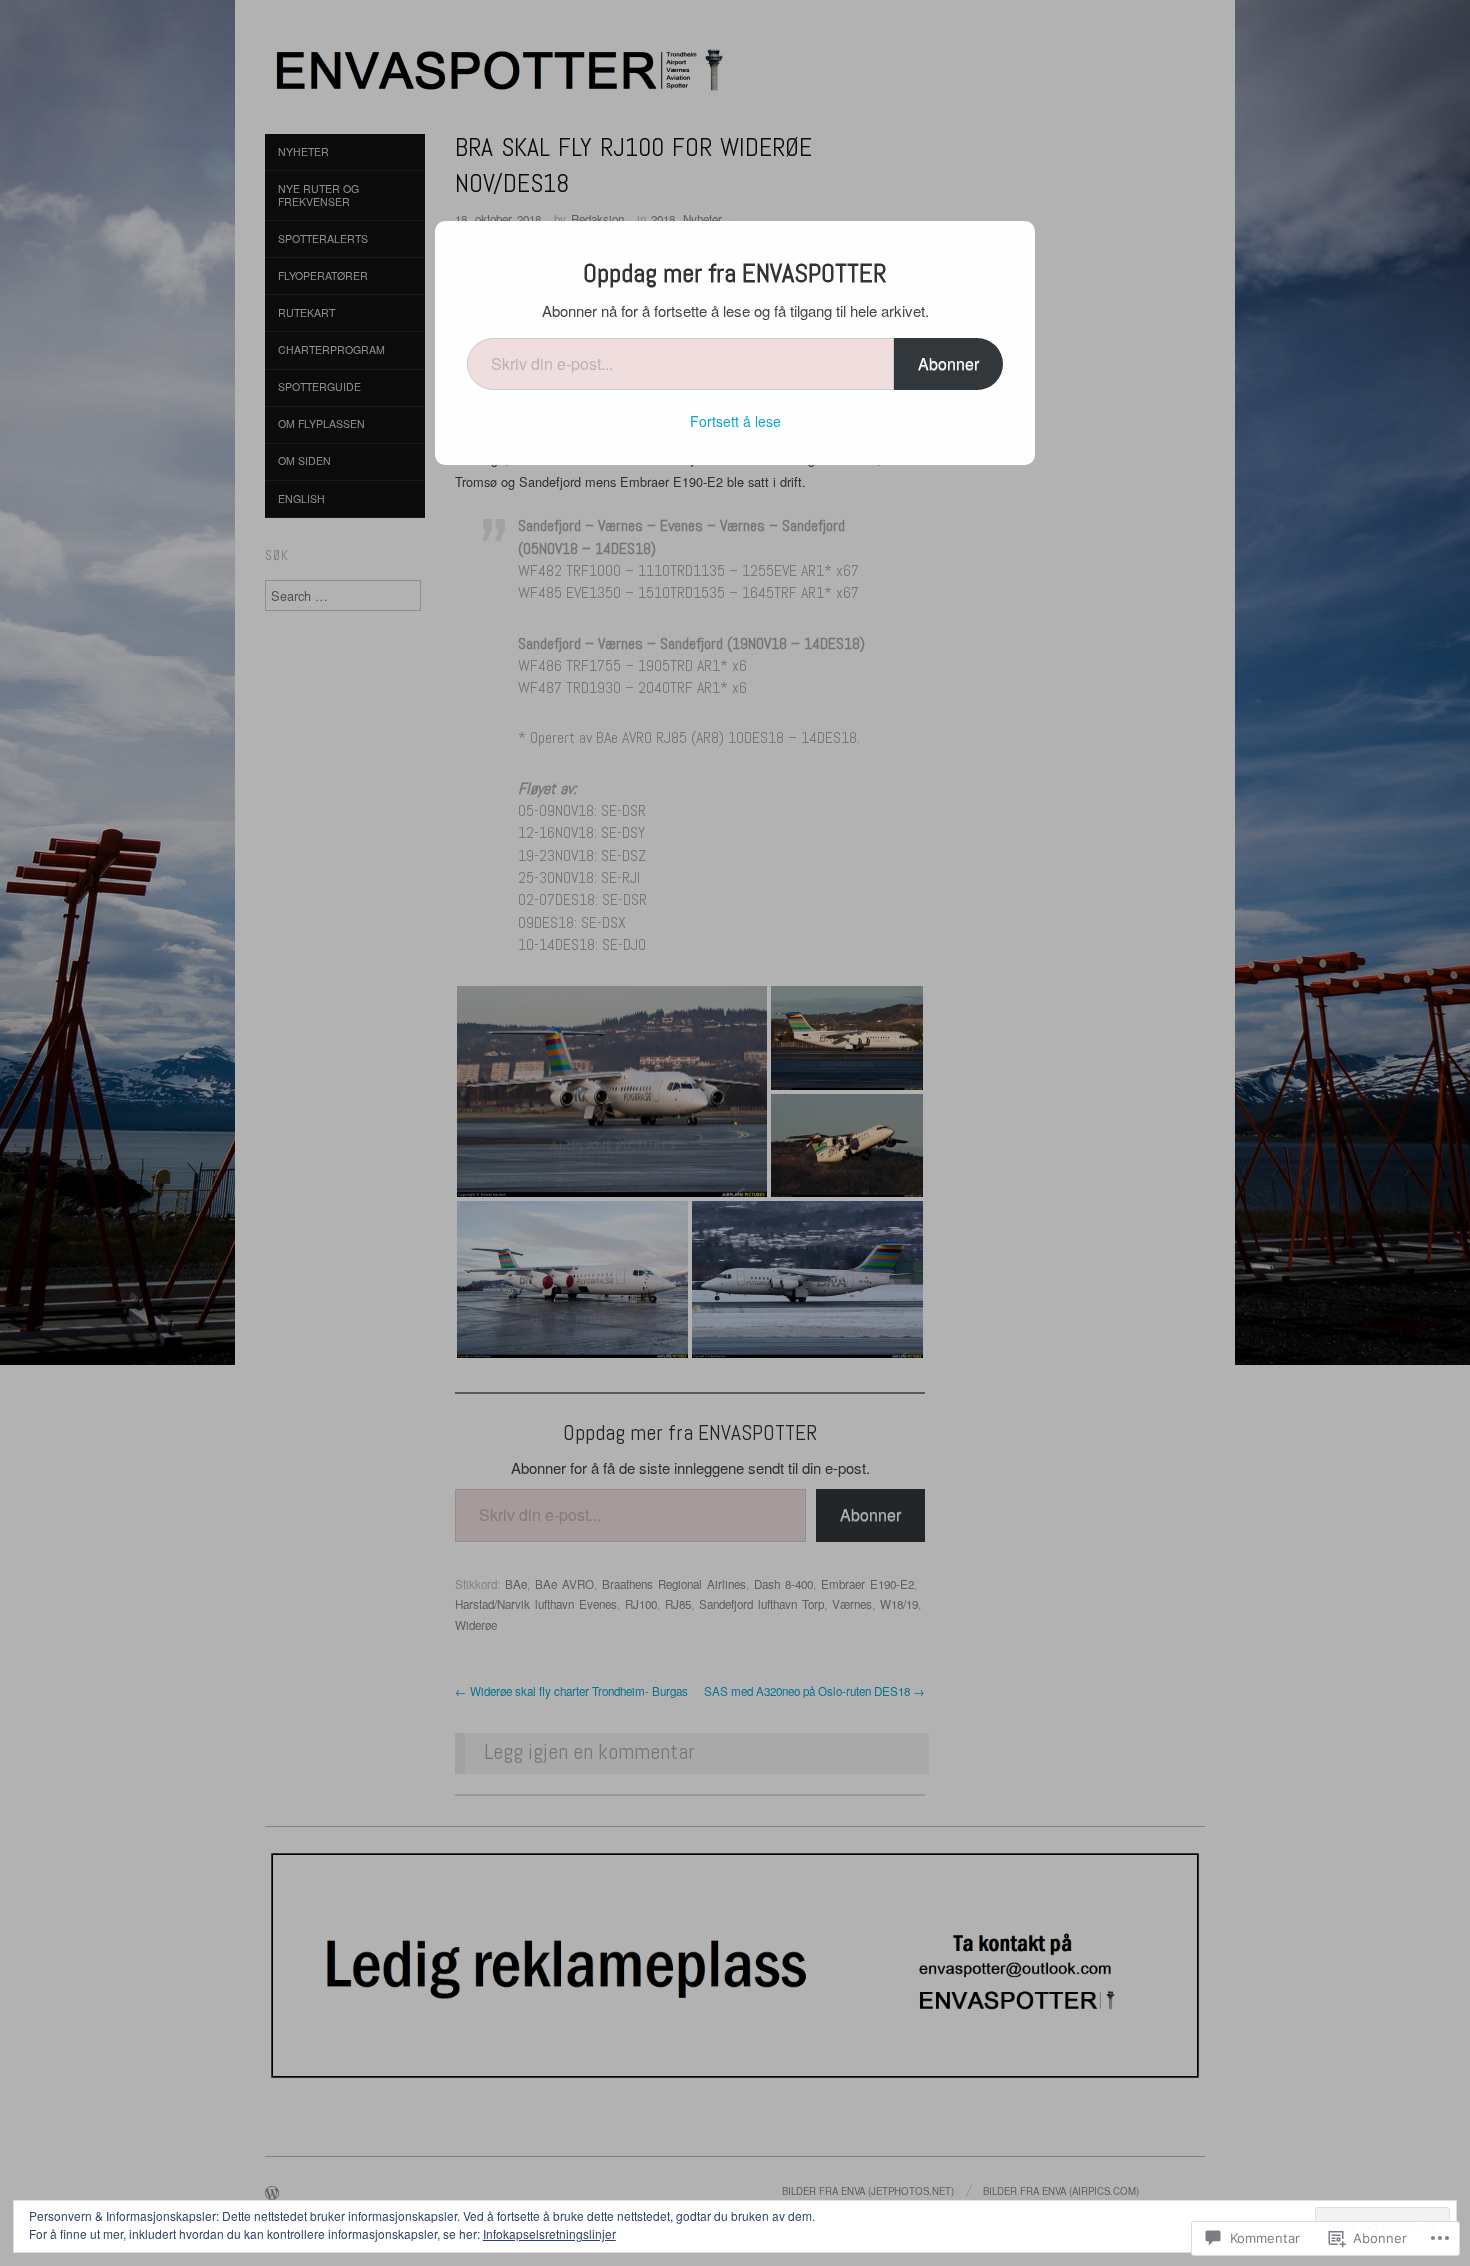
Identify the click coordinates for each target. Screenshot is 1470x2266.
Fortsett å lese (735, 421)
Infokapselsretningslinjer (549, 2233)
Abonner (948, 363)
